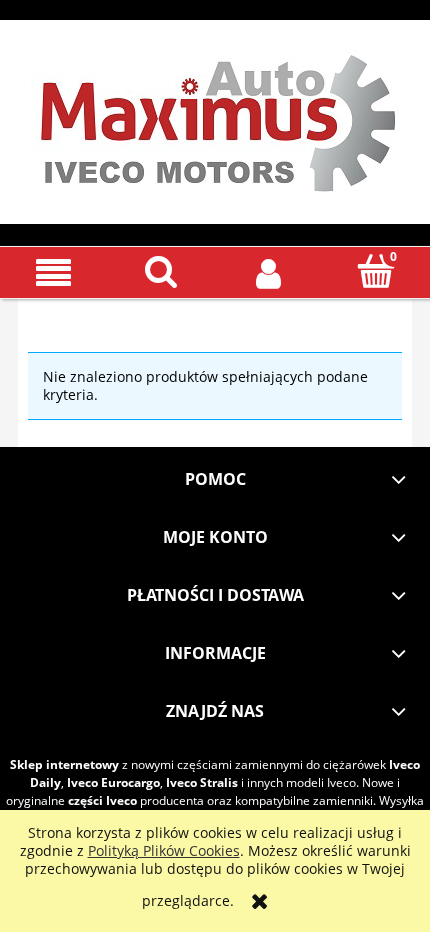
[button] (54, 272)
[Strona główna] (215, 118)
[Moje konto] (269, 272)
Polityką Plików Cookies (164, 850)
